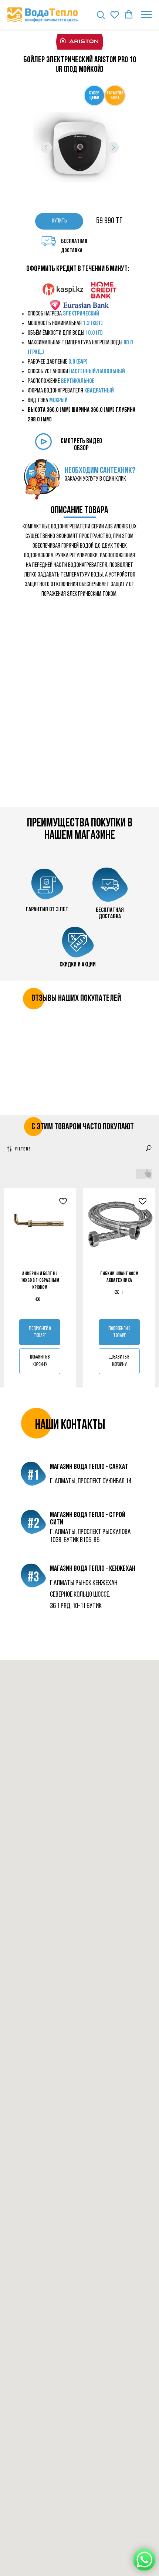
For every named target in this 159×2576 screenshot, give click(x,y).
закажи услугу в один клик (95, 479)
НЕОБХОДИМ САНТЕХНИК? (100, 471)
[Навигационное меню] (146, 15)
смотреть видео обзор (81, 445)
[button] (101, 14)
